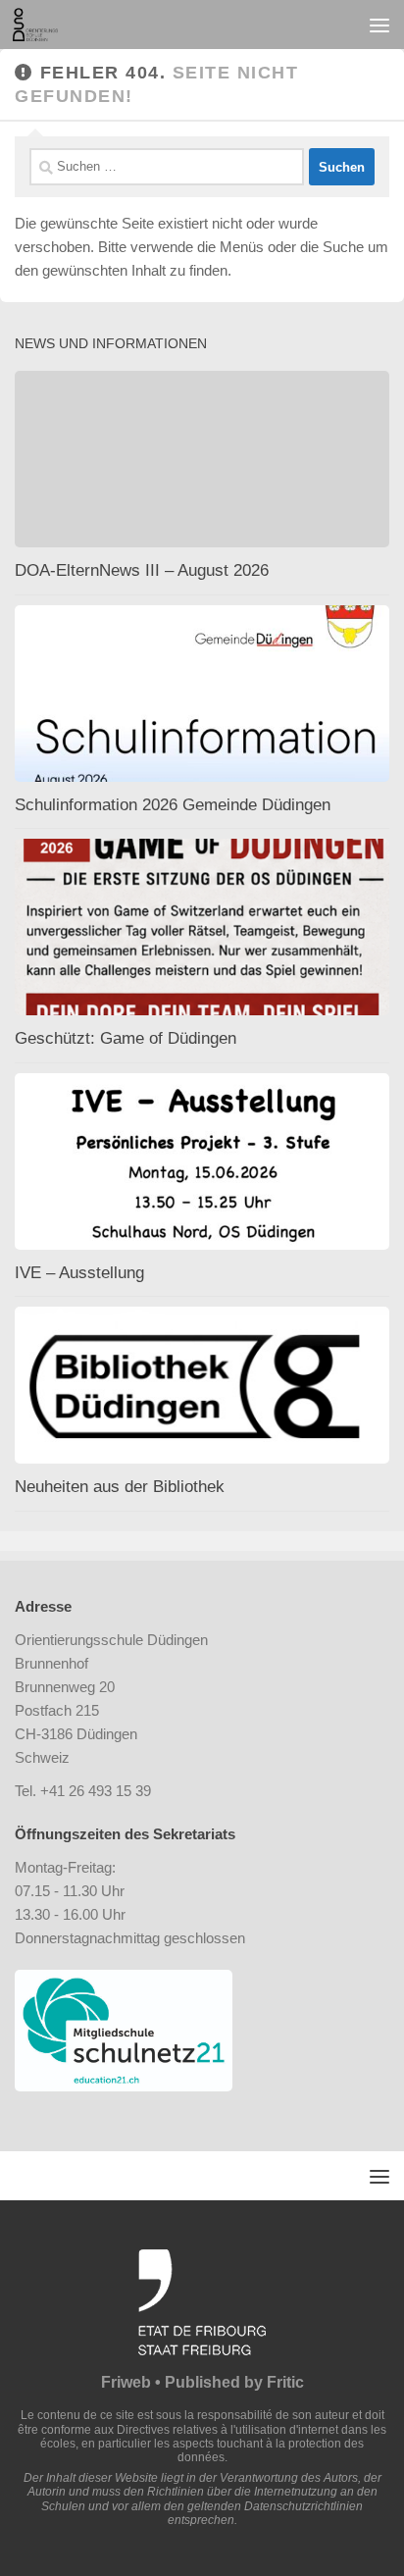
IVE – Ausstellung (79, 1273)
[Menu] (379, 25)
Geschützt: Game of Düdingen (126, 1038)
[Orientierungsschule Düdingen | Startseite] (43, 25)
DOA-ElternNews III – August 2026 (142, 570)
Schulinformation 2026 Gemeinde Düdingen (173, 805)
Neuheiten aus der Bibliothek (120, 1487)
